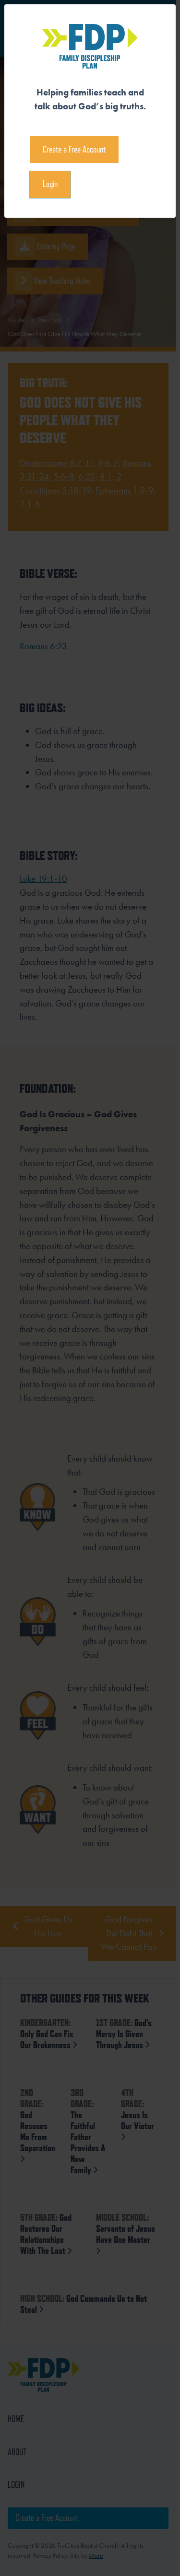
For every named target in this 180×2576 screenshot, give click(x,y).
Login (50, 184)
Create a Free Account (74, 149)
